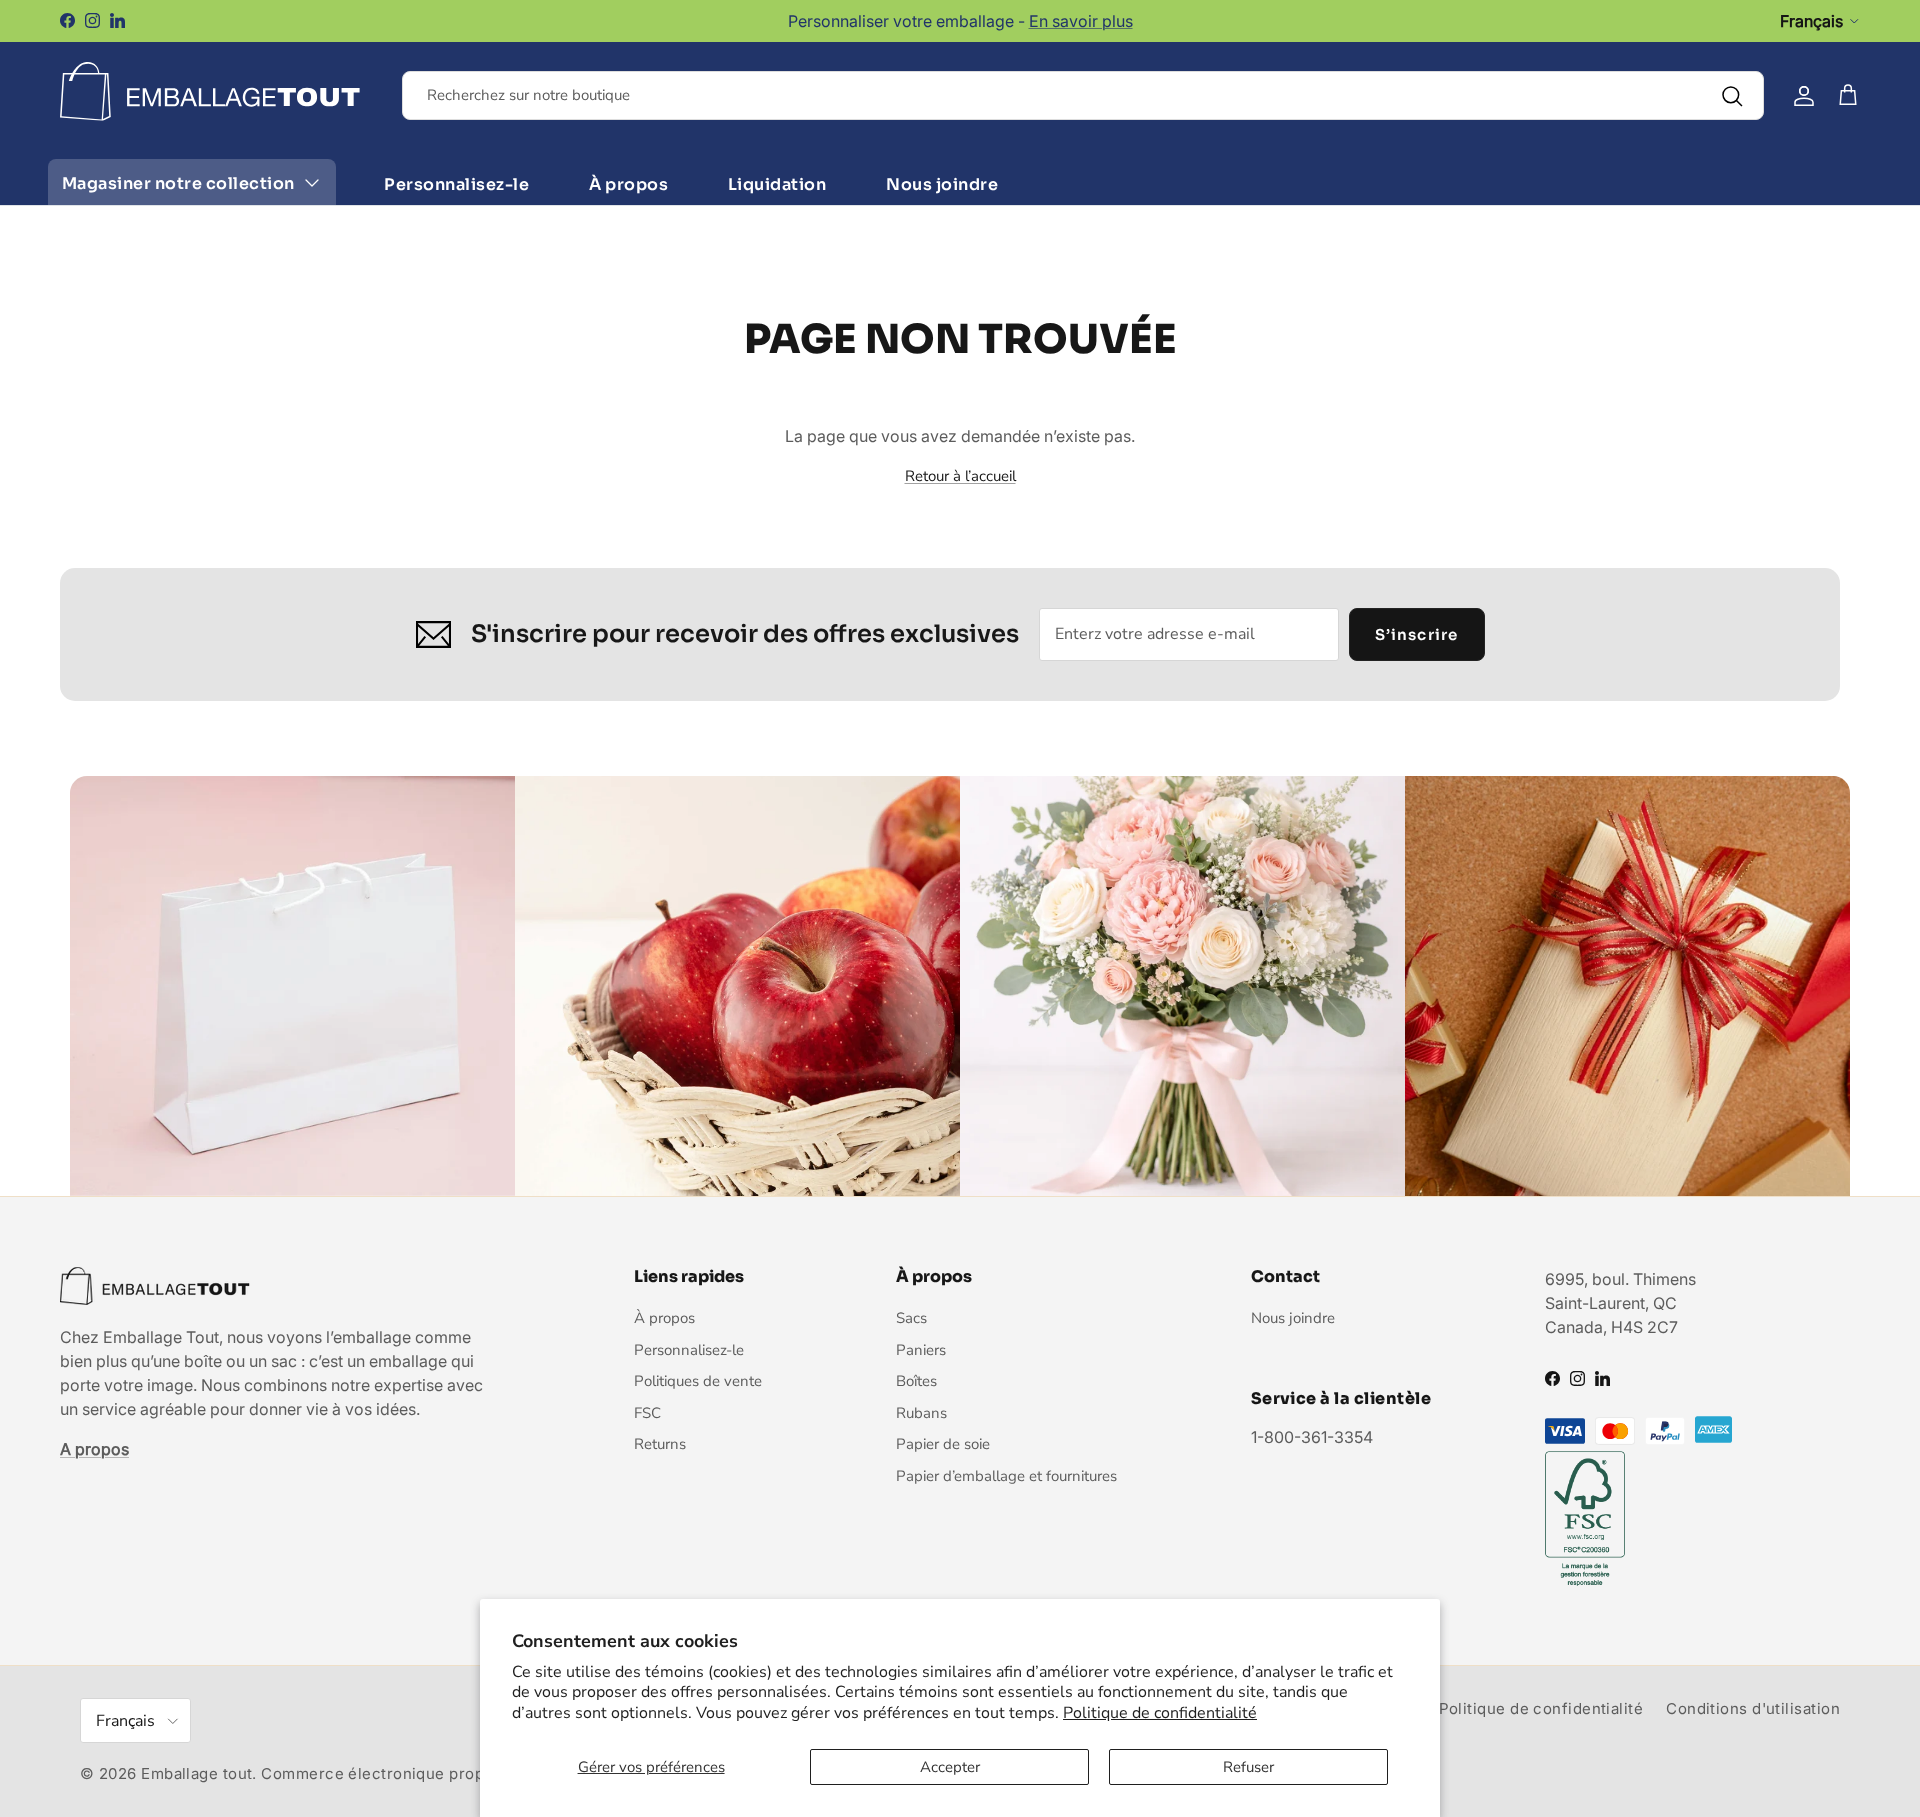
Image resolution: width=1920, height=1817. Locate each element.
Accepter (950, 1767)
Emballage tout (196, 1773)
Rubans (921, 1413)
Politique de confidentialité (1160, 1713)
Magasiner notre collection (178, 183)
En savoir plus (1081, 21)
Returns (660, 1444)
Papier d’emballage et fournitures (1006, 1476)
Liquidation (777, 184)
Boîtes (916, 1381)
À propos (628, 184)
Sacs (911, 1318)
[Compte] (1804, 96)
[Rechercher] (1732, 96)
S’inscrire (1417, 634)
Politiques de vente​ (698, 1381)
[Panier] (1848, 96)
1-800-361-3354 (1312, 1437)
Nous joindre (942, 184)
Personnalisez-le (456, 184)
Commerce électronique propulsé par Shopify (434, 1773)
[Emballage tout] (210, 91)
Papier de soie (943, 1444)
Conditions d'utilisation (1753, 1708)
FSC (647, 1413)
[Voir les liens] (312, 183)
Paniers (921, 1350)
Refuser (1248, 1767)
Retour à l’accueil (960, 476)
